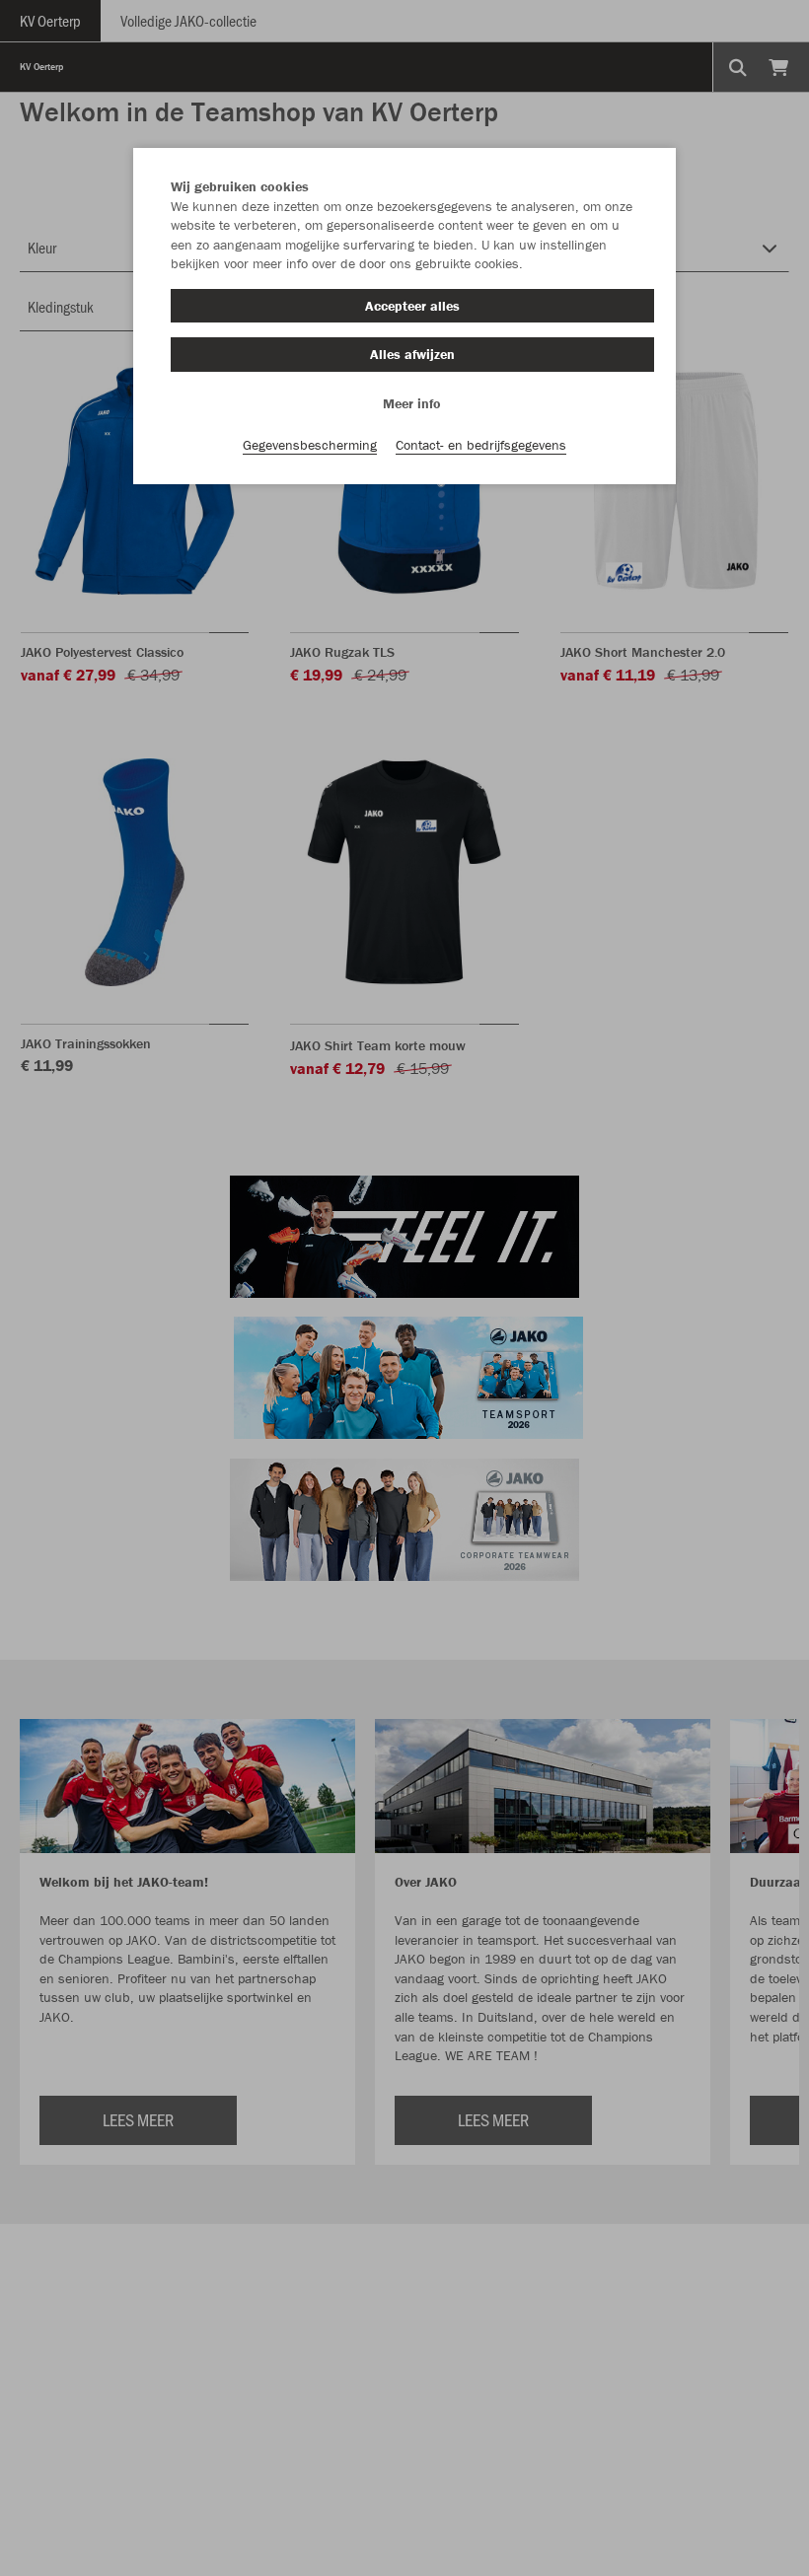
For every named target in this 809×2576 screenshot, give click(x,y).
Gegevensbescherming (310, 445)
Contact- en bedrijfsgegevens (481, 445)
